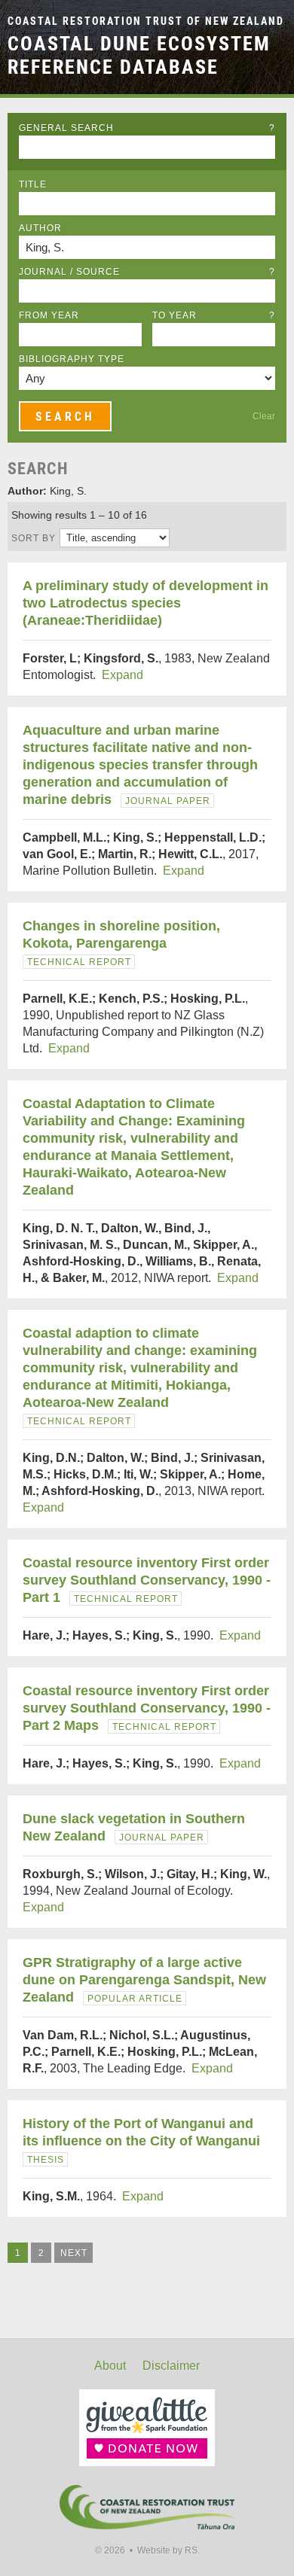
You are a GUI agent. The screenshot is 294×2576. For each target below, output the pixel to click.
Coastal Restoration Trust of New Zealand (146, 21)
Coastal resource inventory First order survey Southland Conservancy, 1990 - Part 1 (147, 1580)
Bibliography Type (72, 359)
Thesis (46, 2160)
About (110, 2366)
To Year (214, 315)
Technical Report (79, 962)
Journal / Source (147, 272)
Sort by (34, 538)
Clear (264, 416)
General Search (147, 128)
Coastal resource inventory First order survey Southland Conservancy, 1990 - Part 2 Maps (147, 1708)
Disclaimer (171, 2366)
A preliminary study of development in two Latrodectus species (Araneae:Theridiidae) (145, 603)
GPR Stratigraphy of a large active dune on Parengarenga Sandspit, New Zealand (144, 1980)
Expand (122, 675)
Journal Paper (168, 801)
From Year (49, 315)
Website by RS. (168, 2550)
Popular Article (135, 1999)
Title (33, 184)
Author (40, 228)
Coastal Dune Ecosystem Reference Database (139, 55)
